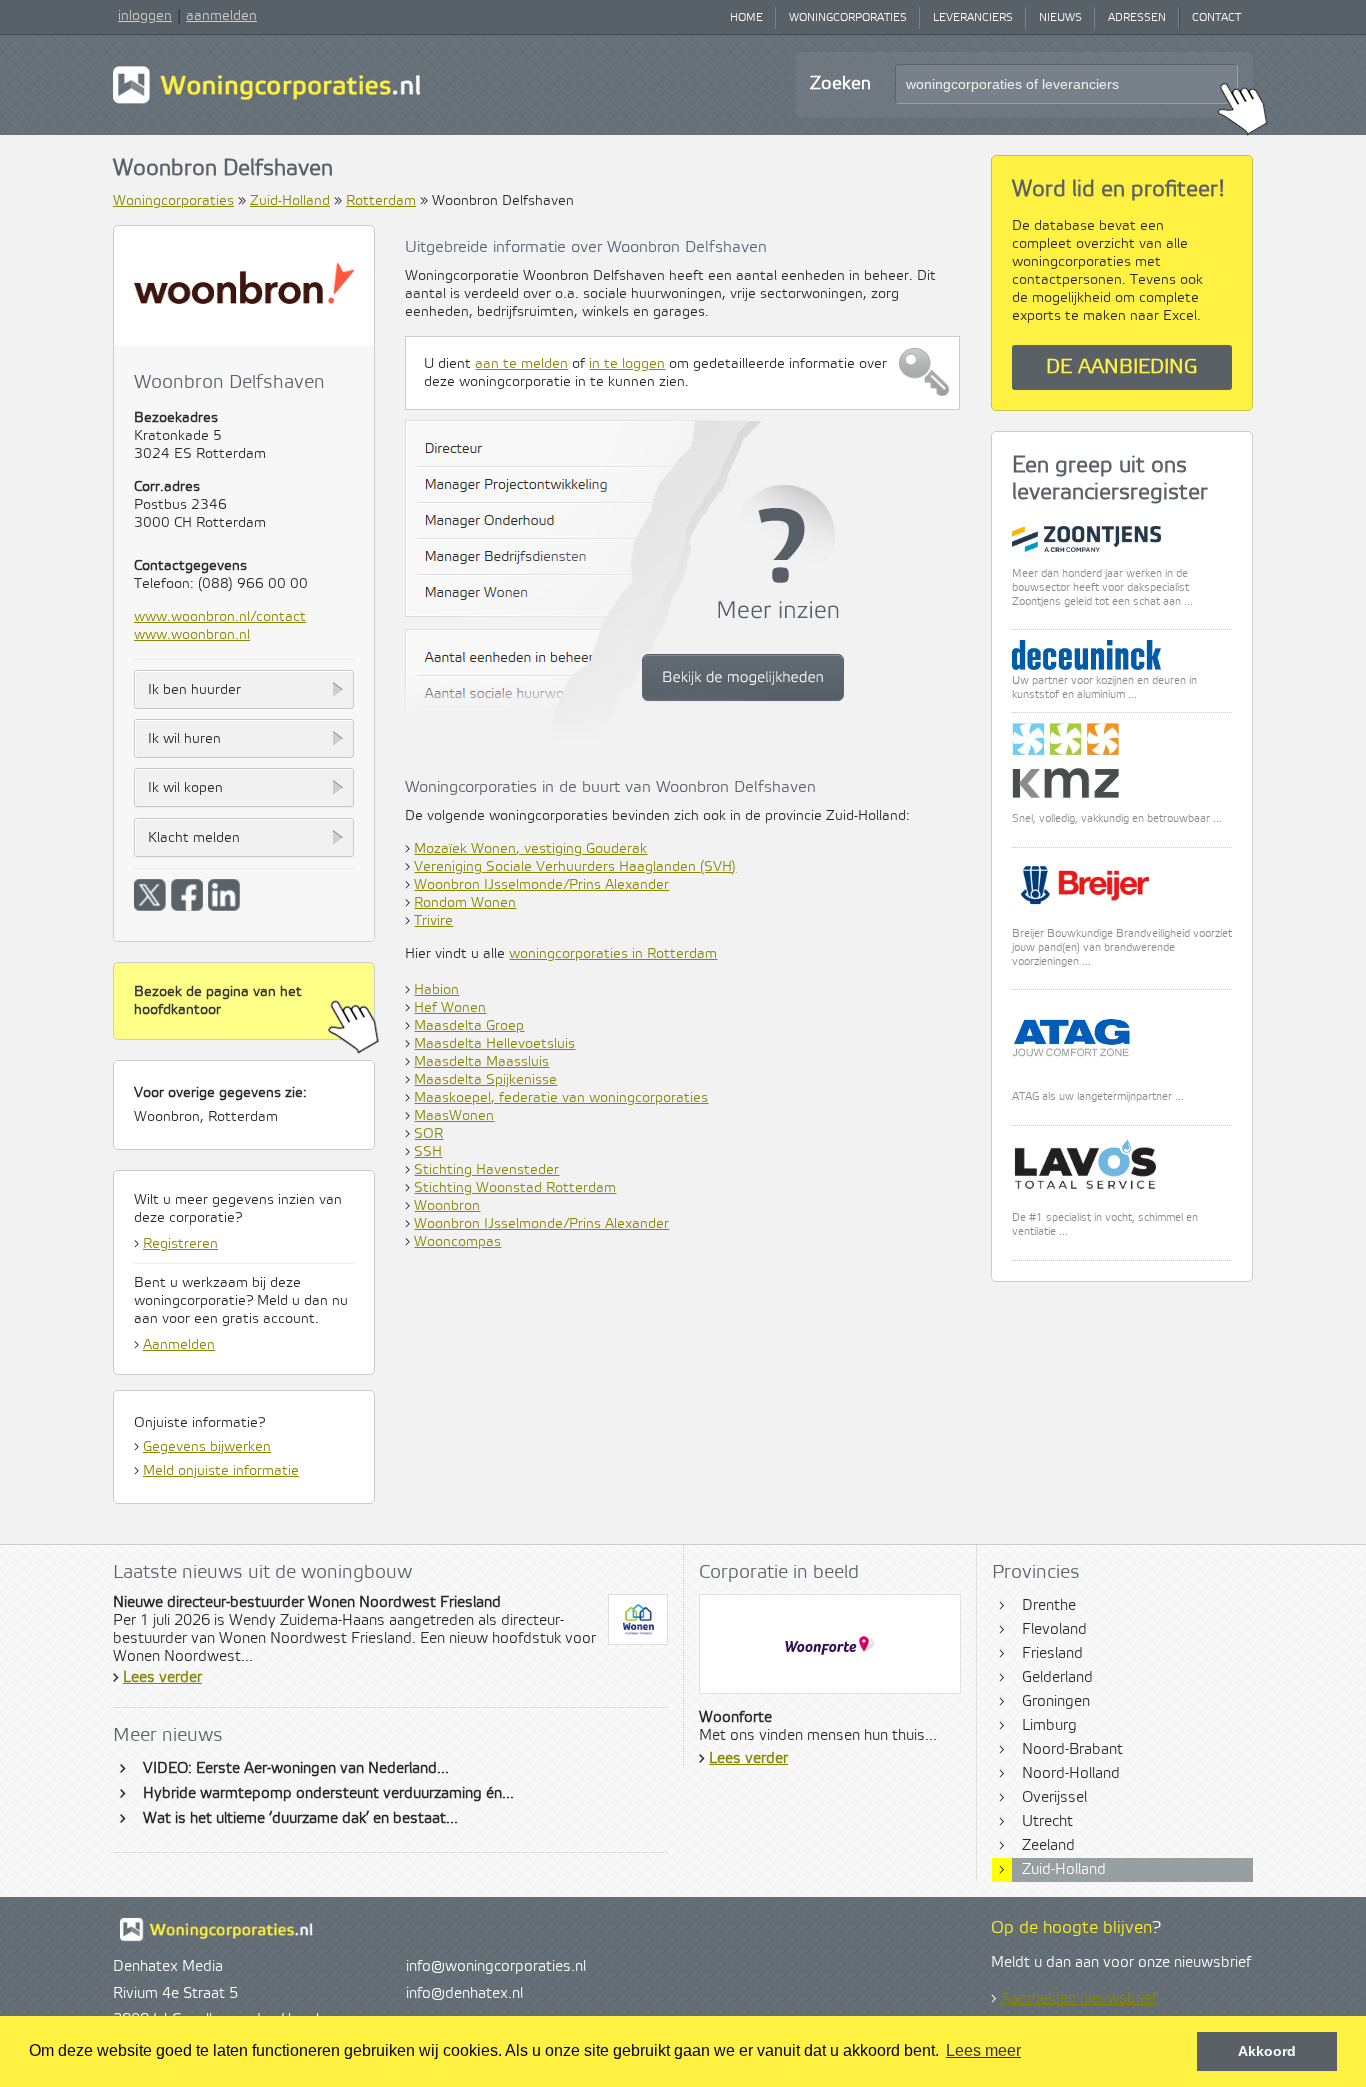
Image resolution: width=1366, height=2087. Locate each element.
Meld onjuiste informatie (221, 1471)
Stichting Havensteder (486, 1170)
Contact (1216, 18)
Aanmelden (179, 1345)
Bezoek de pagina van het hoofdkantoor (218, 1001)
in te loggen (627, 364)
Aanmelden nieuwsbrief (1079, 1999)
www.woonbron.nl (192, 635)
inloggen (145, 16)
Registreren (180, 1244)
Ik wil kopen (185, 788)
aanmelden (221, 16)
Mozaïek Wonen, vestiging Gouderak (530, 849)
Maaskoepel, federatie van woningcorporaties (561, 1098)
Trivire (433, 921)
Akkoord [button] (1267, 2051)
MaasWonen (454, 1116)
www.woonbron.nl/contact (220, 617)
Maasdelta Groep (469, 1026)
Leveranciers (973, 18)
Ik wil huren (184, 739)
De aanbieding (1122, 367)
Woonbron (447, 1206)
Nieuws (1060, 18)
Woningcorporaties (848, 18)
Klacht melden (194, 838)
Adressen (1137, 18)
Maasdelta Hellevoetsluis (494, 1044)
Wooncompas (457, 1242)
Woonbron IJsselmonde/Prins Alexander (541, 885)
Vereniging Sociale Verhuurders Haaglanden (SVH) (575, 867)
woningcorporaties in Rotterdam (613, 954)
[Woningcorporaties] (267, 101)
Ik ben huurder (194, 690)
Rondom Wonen (465, 903)
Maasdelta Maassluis (481, 1062)
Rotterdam (381, 201)
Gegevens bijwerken (207, 1447)
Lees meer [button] (983, 2050)
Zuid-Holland (290, 201)
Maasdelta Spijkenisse (485, 1080)
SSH (428, 1152)
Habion (436, 990)
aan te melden (521, 364)
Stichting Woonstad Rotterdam (515, 1188)
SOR (428, 1134)
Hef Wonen (450, 1008)
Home (746, 18)
